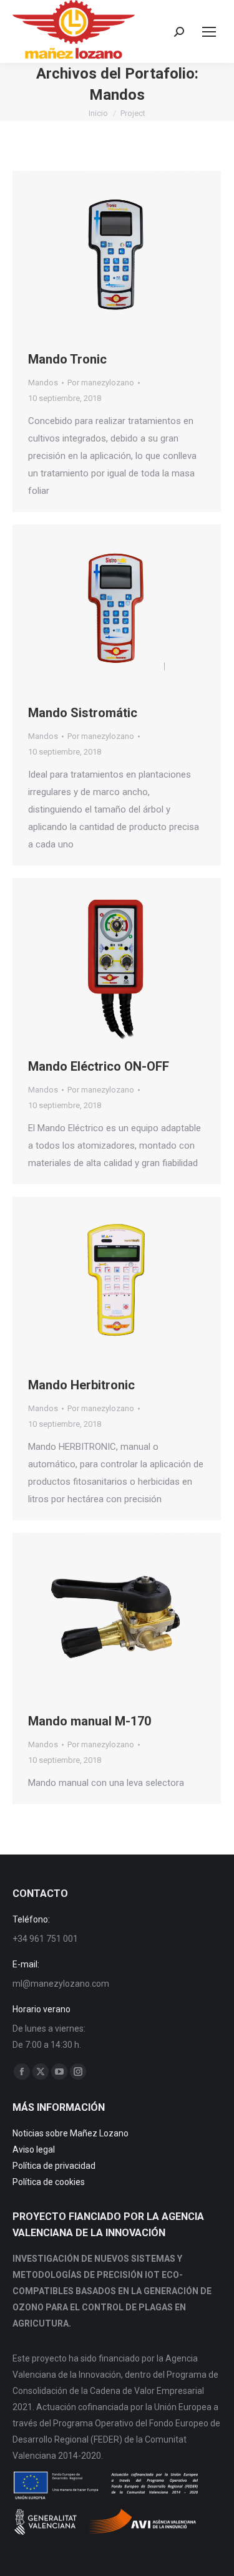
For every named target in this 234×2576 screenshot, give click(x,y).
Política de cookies (49, 2182)
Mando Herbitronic (81, 1385)
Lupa (100, 254)
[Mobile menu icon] (209, 32)
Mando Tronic (67, 359)
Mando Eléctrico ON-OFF (99, 1066)
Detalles (134, 254)
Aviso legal (34, 2149)
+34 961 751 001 (45, 1939)
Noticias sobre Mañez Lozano (71, 2133)
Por (101, 383)
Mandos (43, 383)
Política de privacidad (54, 2166)
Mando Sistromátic (83, 713)
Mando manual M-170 (90, 1721)
